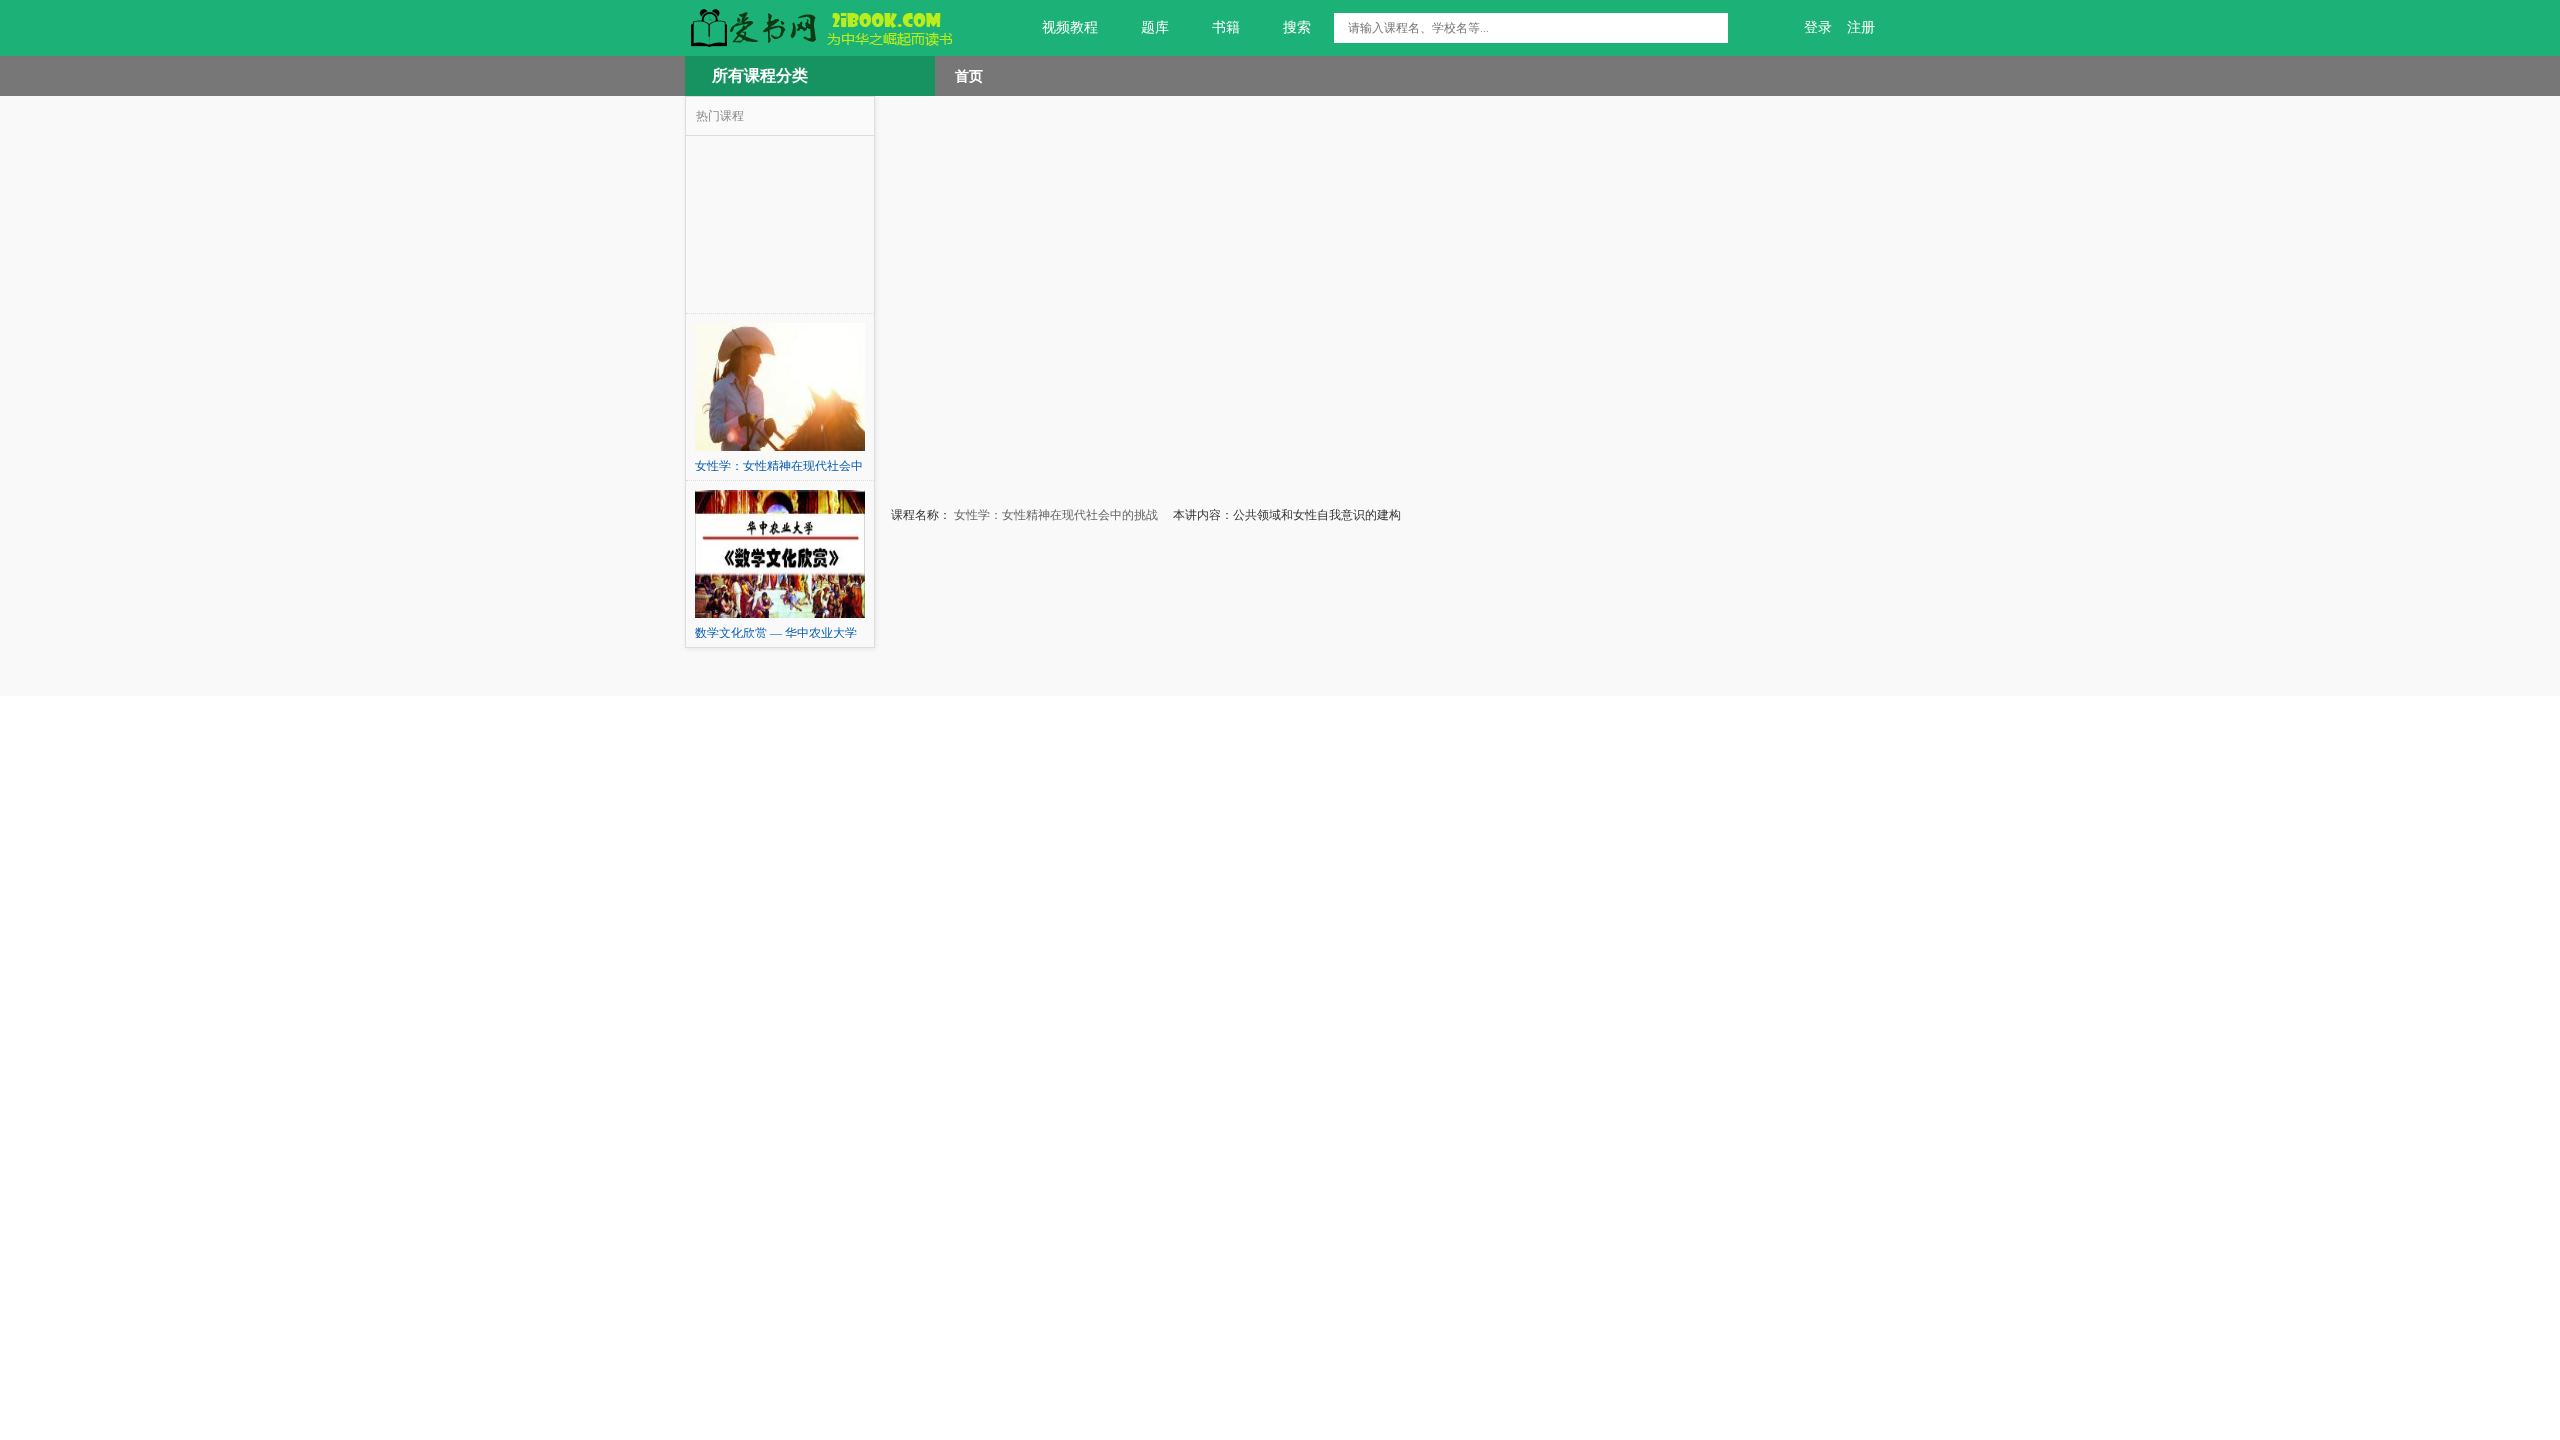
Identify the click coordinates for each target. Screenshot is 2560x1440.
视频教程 (1070, 27)
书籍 (1226, 27)
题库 (1155, 27)
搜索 (1297, 27)
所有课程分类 (760, 75)
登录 (1818, 27)
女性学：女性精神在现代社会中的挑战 (1054, 515)
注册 (1861, 27)
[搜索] (1713, 28)
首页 (969, 76)
